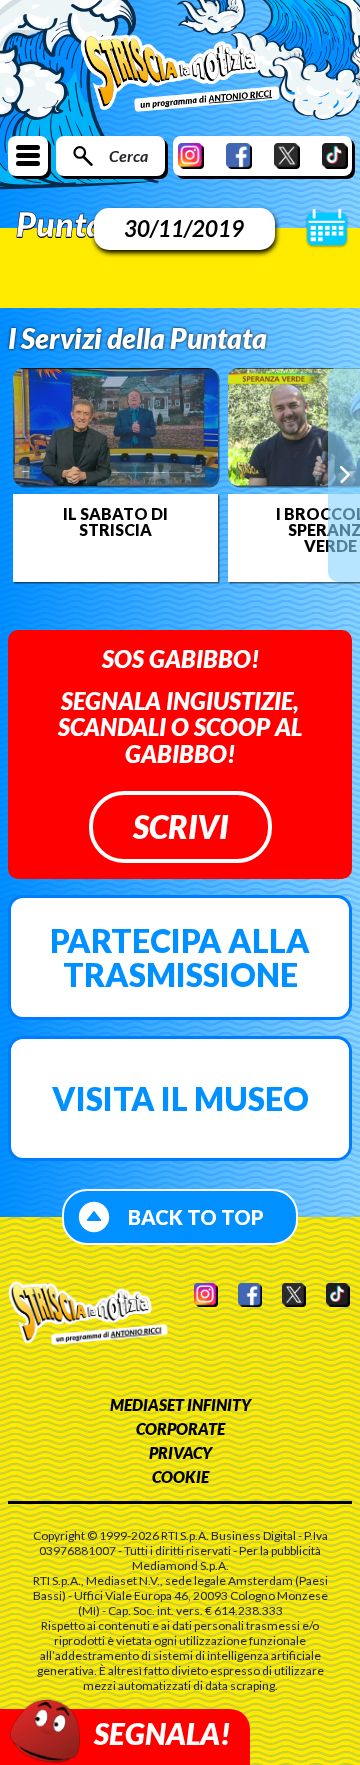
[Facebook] (239, 155)
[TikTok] (335, 155)
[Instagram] (191, 155)
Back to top (196, 1217)
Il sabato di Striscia (115, 522)
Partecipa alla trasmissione (180, 957)
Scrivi (180, 826)
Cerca (128, 155)
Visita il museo (180, 1098)
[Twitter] (287, 155)
